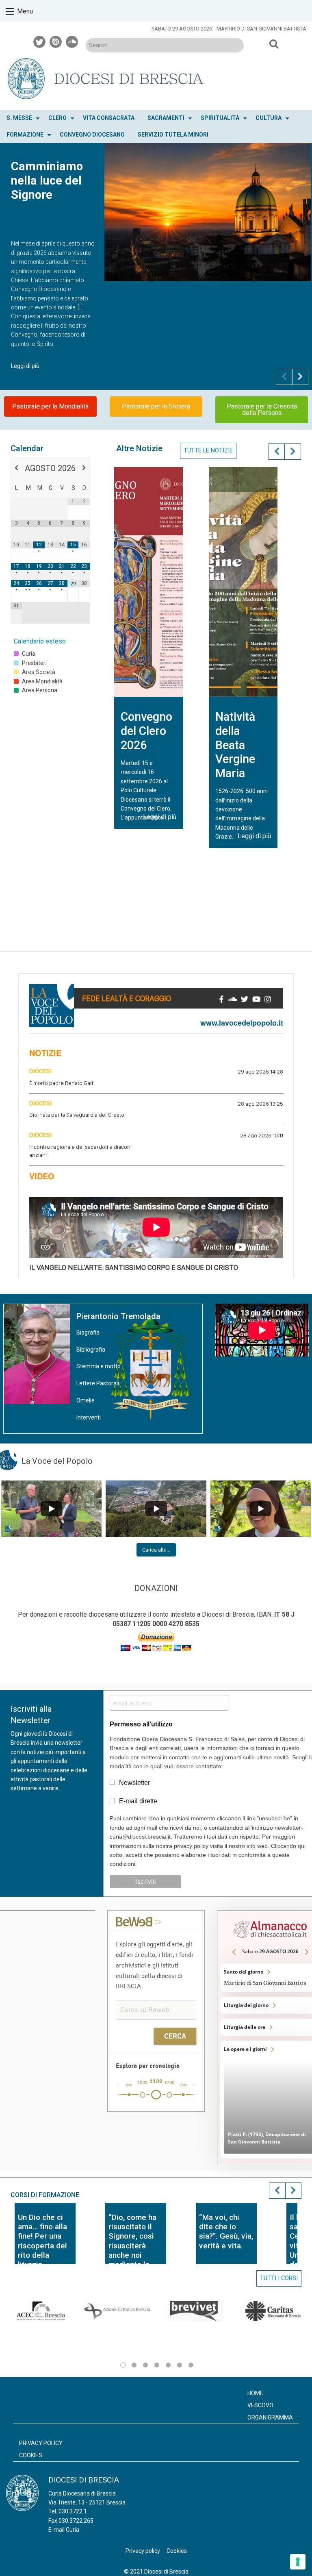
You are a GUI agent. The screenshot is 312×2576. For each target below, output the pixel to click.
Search (274, 44)
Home (255, 2393)
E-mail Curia (64, 2530)
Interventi (89, 1417)
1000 (143, 2083)
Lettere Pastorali (98, 1383)
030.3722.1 (73, 2511)
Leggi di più (25, 366)
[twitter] (40, 41)
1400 (196, 2085)
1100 (156, 2081)
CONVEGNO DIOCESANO (92, 135)
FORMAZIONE (25, 135)
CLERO (57, 118)
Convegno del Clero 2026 (146, 731)
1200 (169, 2083)
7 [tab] (191, 2365)
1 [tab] (123, 2365)
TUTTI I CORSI (279, 2278)
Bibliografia (91, 1350)
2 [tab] (134, 2365)
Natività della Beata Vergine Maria (235, 745)
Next (300, 377)
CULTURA (269, 118)
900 (129, 2085)
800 (115, 2085)
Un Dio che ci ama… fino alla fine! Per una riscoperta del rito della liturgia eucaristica (42, 2245)
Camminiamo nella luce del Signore (47, 180)
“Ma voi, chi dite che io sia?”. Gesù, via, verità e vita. (226, 2231)
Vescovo (260, 2405)
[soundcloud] (72, 41)
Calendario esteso (40, 641)
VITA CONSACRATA (109, 118)
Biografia (88, 1333)
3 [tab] (145, 2365)
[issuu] (56, 41)
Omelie (86, 1400)
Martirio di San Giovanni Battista (261, 29)
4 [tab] (157, 2365)
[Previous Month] (16, 468)
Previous (284, 377)
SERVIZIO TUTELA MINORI (173, 135)
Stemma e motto (99, 1366)
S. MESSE (19, 118)
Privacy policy (41, 2443)
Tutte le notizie (208, 451)
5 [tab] (168, 2365)
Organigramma (270, 2417)
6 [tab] (180, 2365)
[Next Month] (84, 468)
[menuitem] (21, 118)
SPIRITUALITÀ (220, 118)
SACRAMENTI (166, 118)
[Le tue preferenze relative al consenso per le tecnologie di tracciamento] (298, 2562)
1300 (183, 2085)
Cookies (31, 2455)
